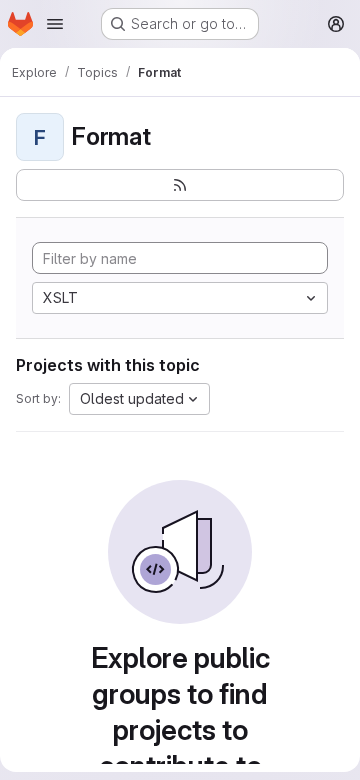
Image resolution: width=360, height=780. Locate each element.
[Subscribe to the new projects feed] (180, 185)
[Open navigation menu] (55, 24)
